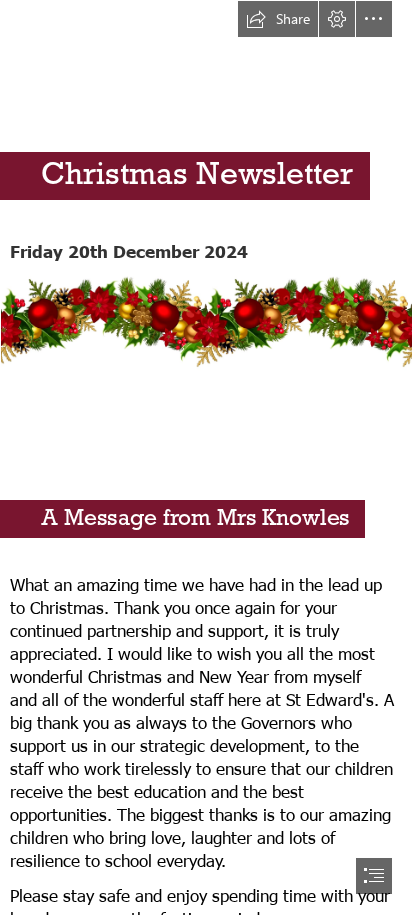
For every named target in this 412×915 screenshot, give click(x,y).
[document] (206, 457)
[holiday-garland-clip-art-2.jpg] (206, 321)
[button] (278, 19)
